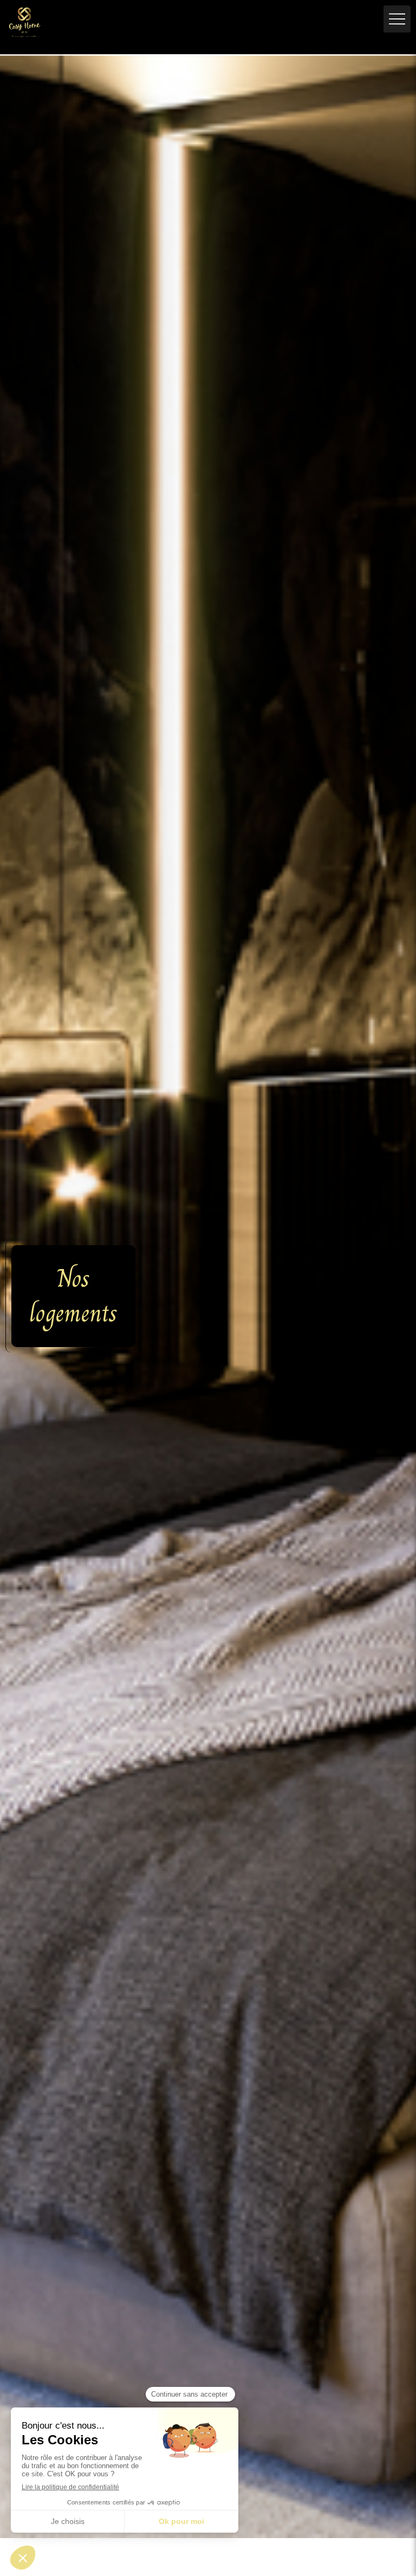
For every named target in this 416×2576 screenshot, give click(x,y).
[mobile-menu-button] (397, 19)
